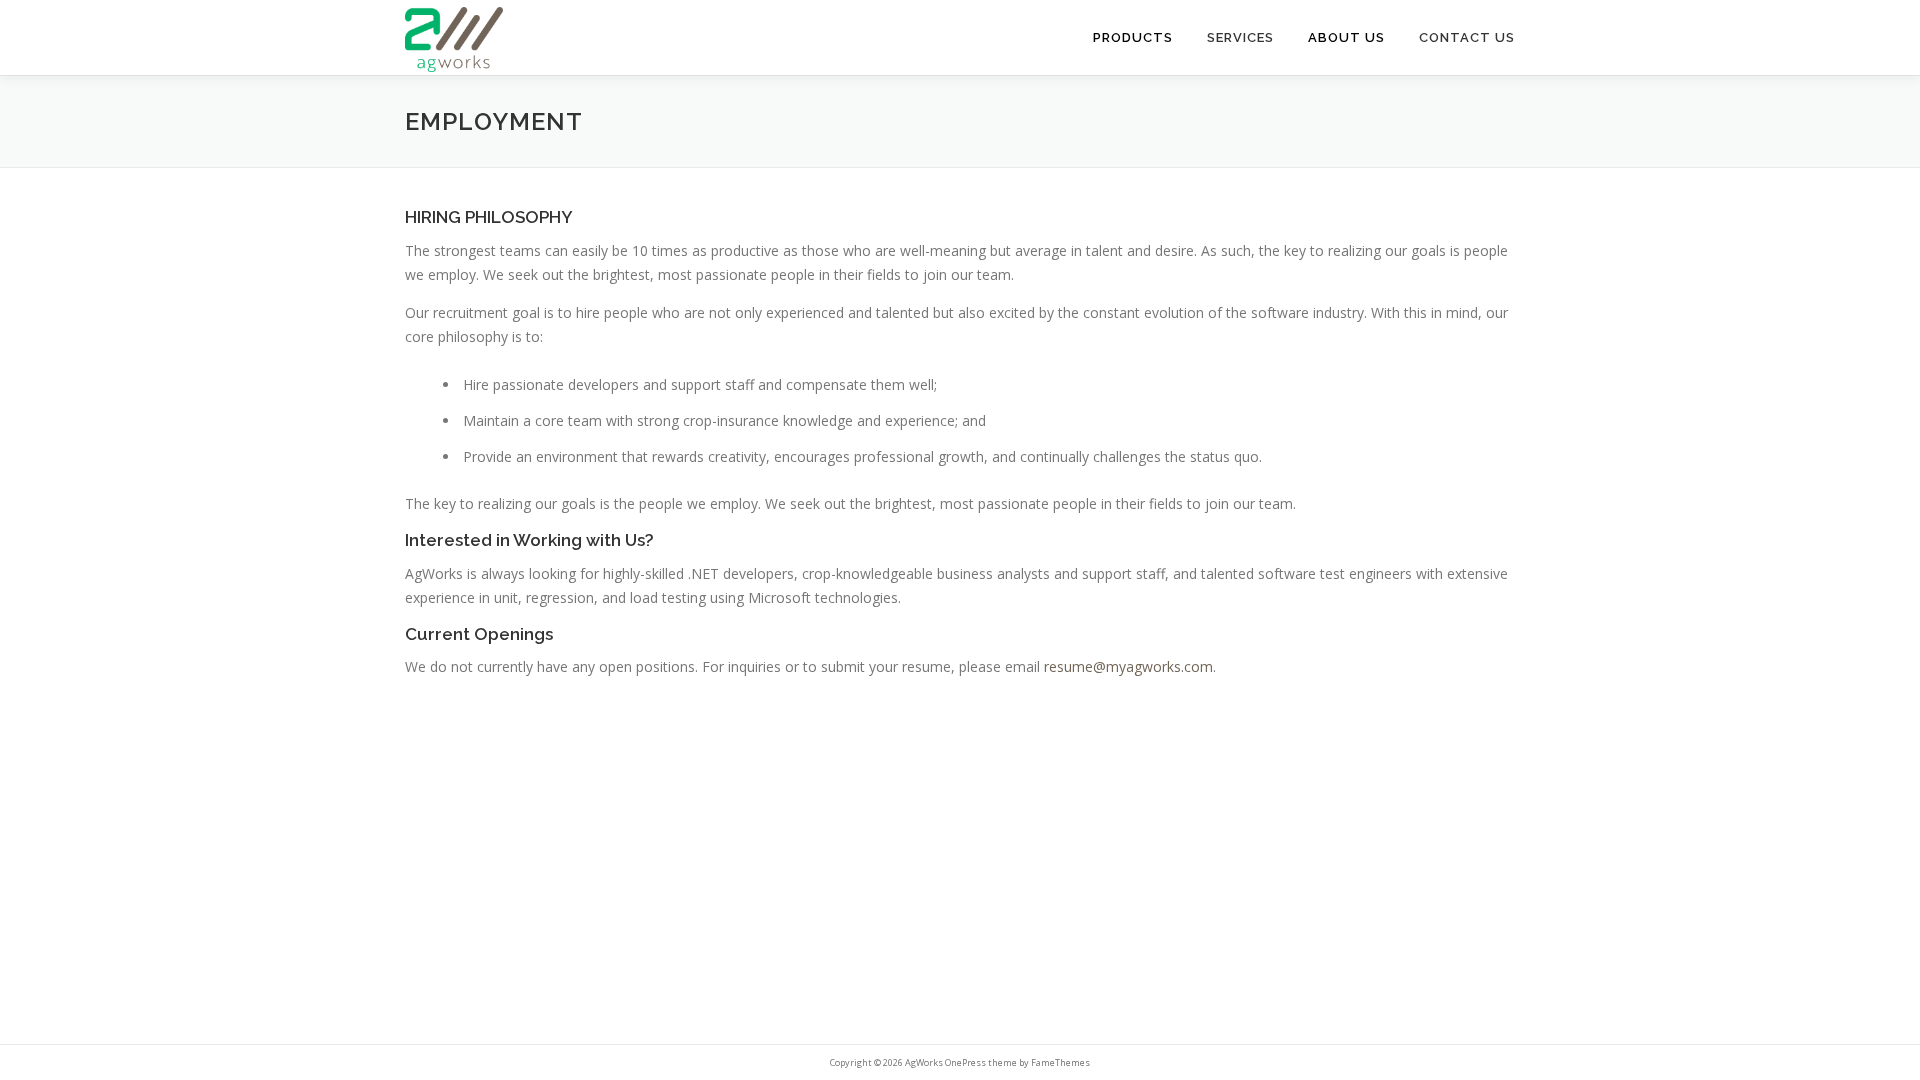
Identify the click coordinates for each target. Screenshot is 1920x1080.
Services (1240, 37)
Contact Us (1467, 37)
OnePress (965, 1062)
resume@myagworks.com (1128, 666)
